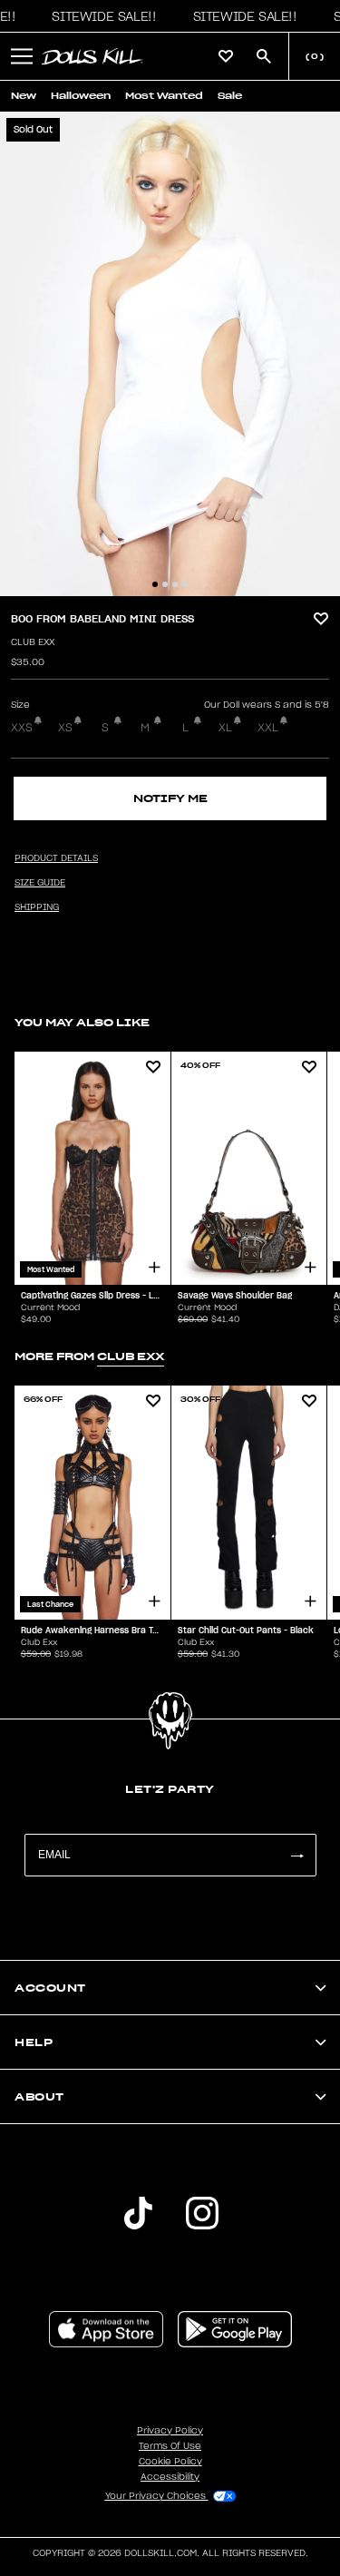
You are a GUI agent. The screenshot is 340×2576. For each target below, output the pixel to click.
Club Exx (33, 642)
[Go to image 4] (185, 584)
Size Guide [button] (40, 883)
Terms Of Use (170, 2446)
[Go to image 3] (175, 584)
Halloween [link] (81, 96)
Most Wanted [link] (164, 96)
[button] (99, 16)
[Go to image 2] (165, 584)
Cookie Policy (170, 2462)
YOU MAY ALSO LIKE (82, 1022)
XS (65, 728)
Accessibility (170, 2477)
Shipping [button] (37, 907)
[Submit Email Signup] (296, 1855)
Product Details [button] (56, 858)
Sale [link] (230, 96)
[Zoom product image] (170, 354)
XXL (268, 728)
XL (225, 728)
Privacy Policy (170, 2431)
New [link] (24, 96)
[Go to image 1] (155, 584)
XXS (22, 728)
